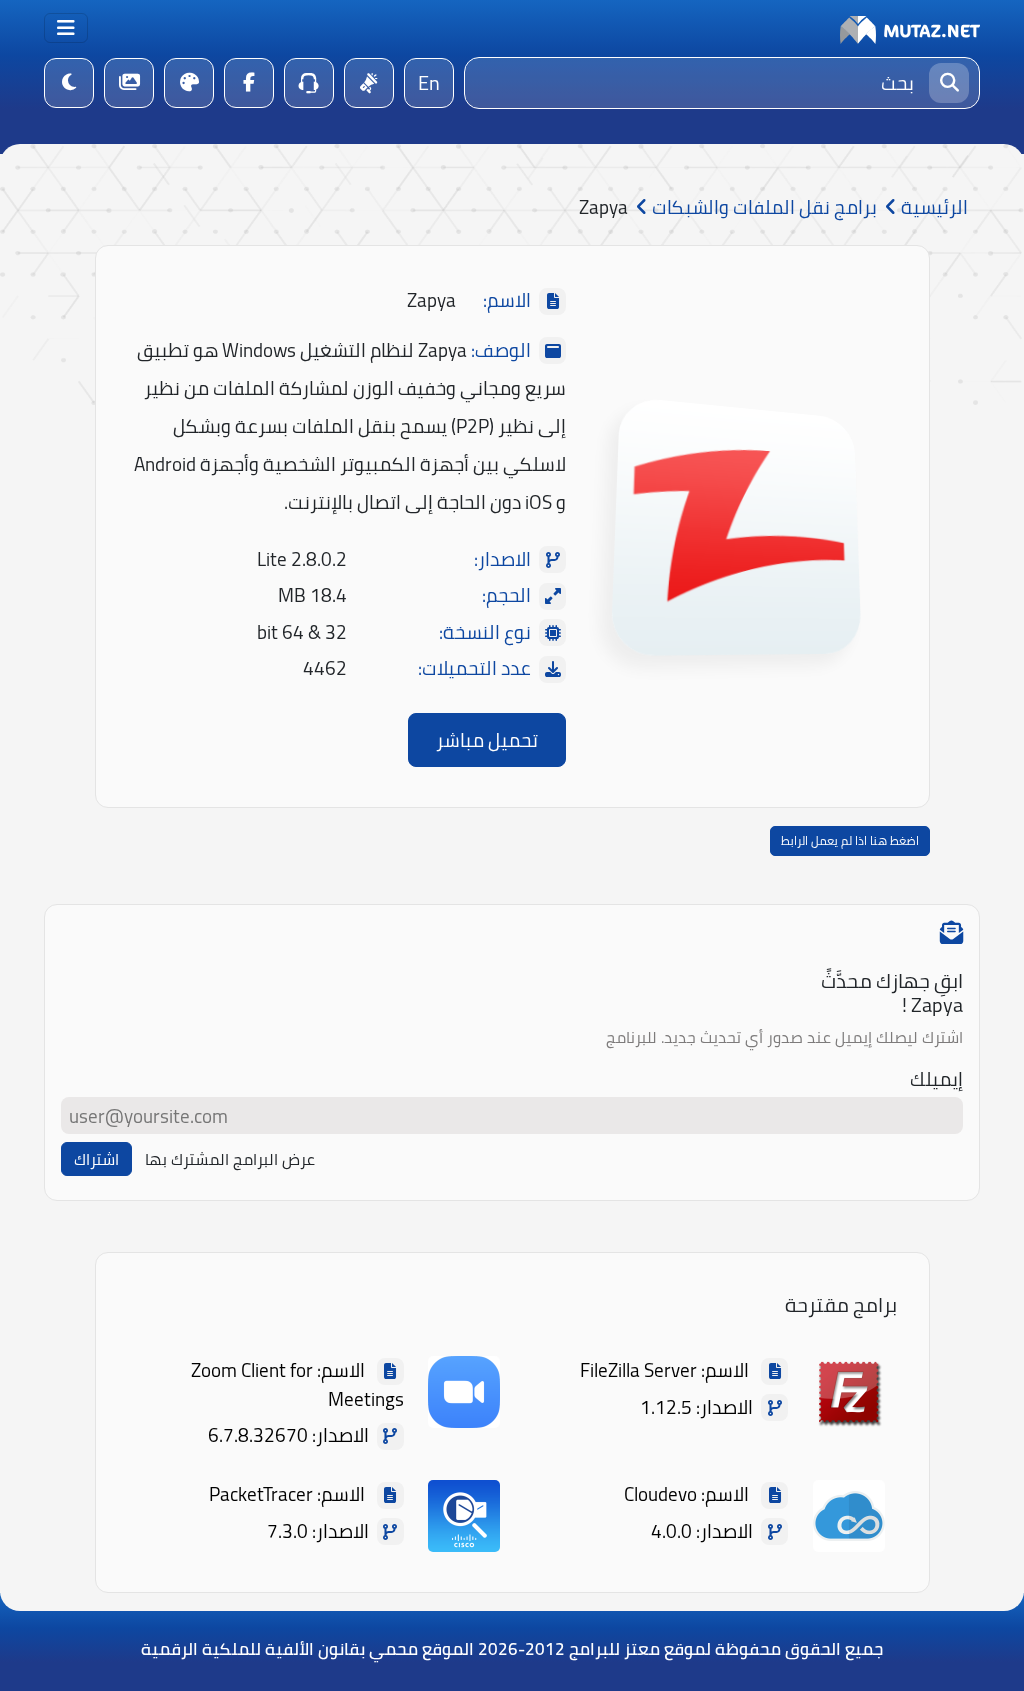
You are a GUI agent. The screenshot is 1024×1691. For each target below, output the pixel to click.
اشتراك (96, 1159)
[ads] (369, 83)
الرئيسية (932, 207)
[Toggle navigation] (66, 28)
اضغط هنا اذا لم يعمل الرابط (850, 840)
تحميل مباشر (487, 740)
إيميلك (936, 1079)
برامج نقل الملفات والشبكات (762, 207)
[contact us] (309, 83)
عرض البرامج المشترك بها (230, 1159)
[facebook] (249, 83)
